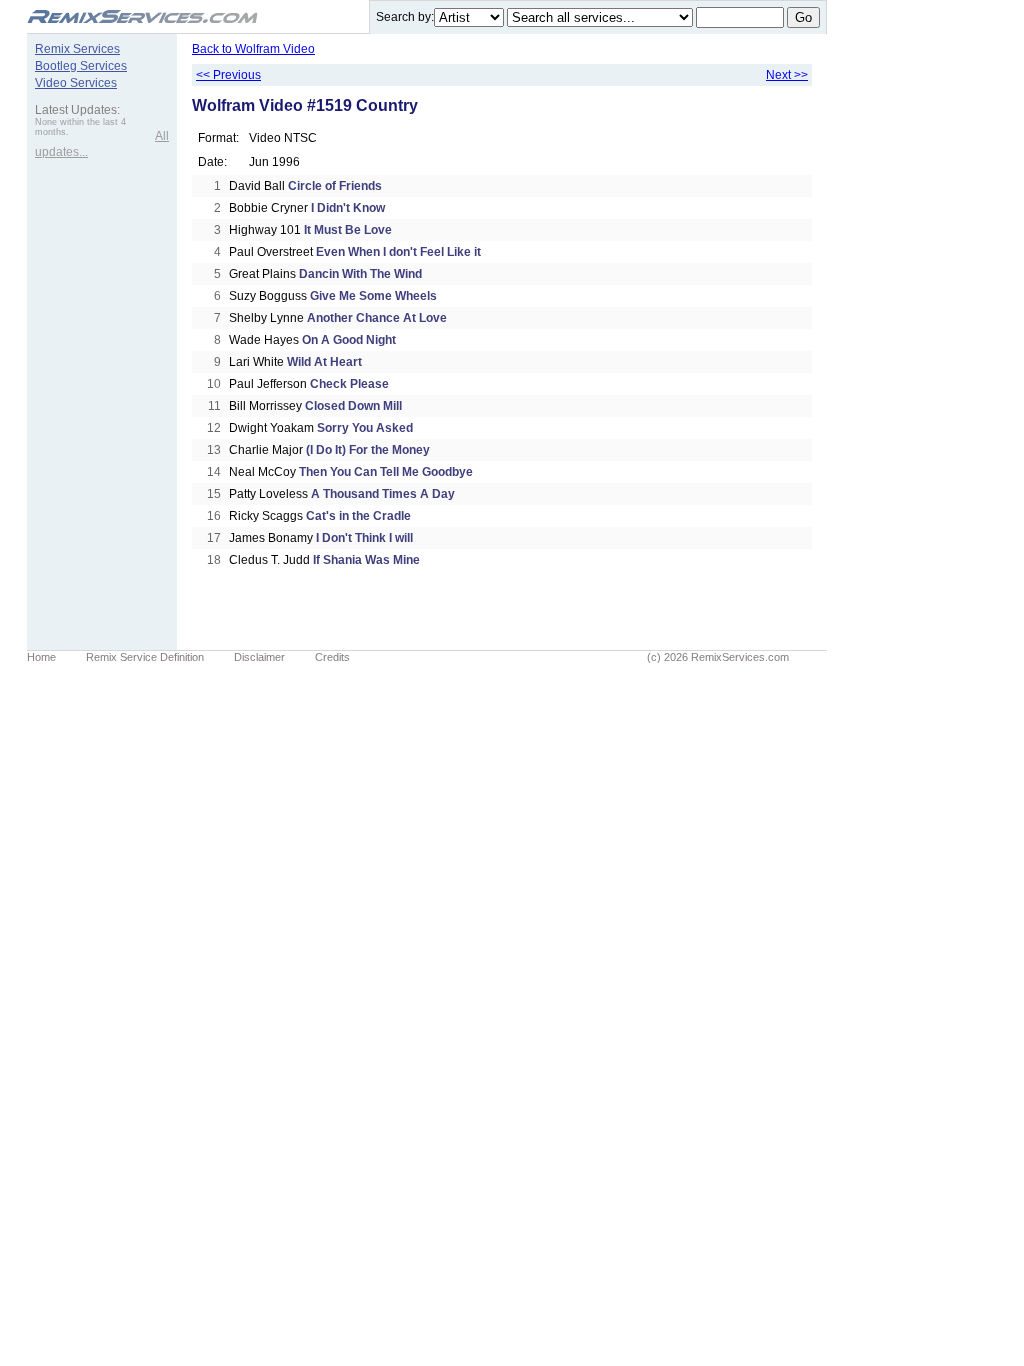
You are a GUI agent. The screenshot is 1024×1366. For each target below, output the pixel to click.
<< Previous (228, 75)
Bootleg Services (81, 66)
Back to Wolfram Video (253, 49)
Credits (332, 657)
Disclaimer (259, 657)
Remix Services (77, 49)
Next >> (787, 75)
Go (803, 17)
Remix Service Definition (145, 657)
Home (41, 657)
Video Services (76, 83)
